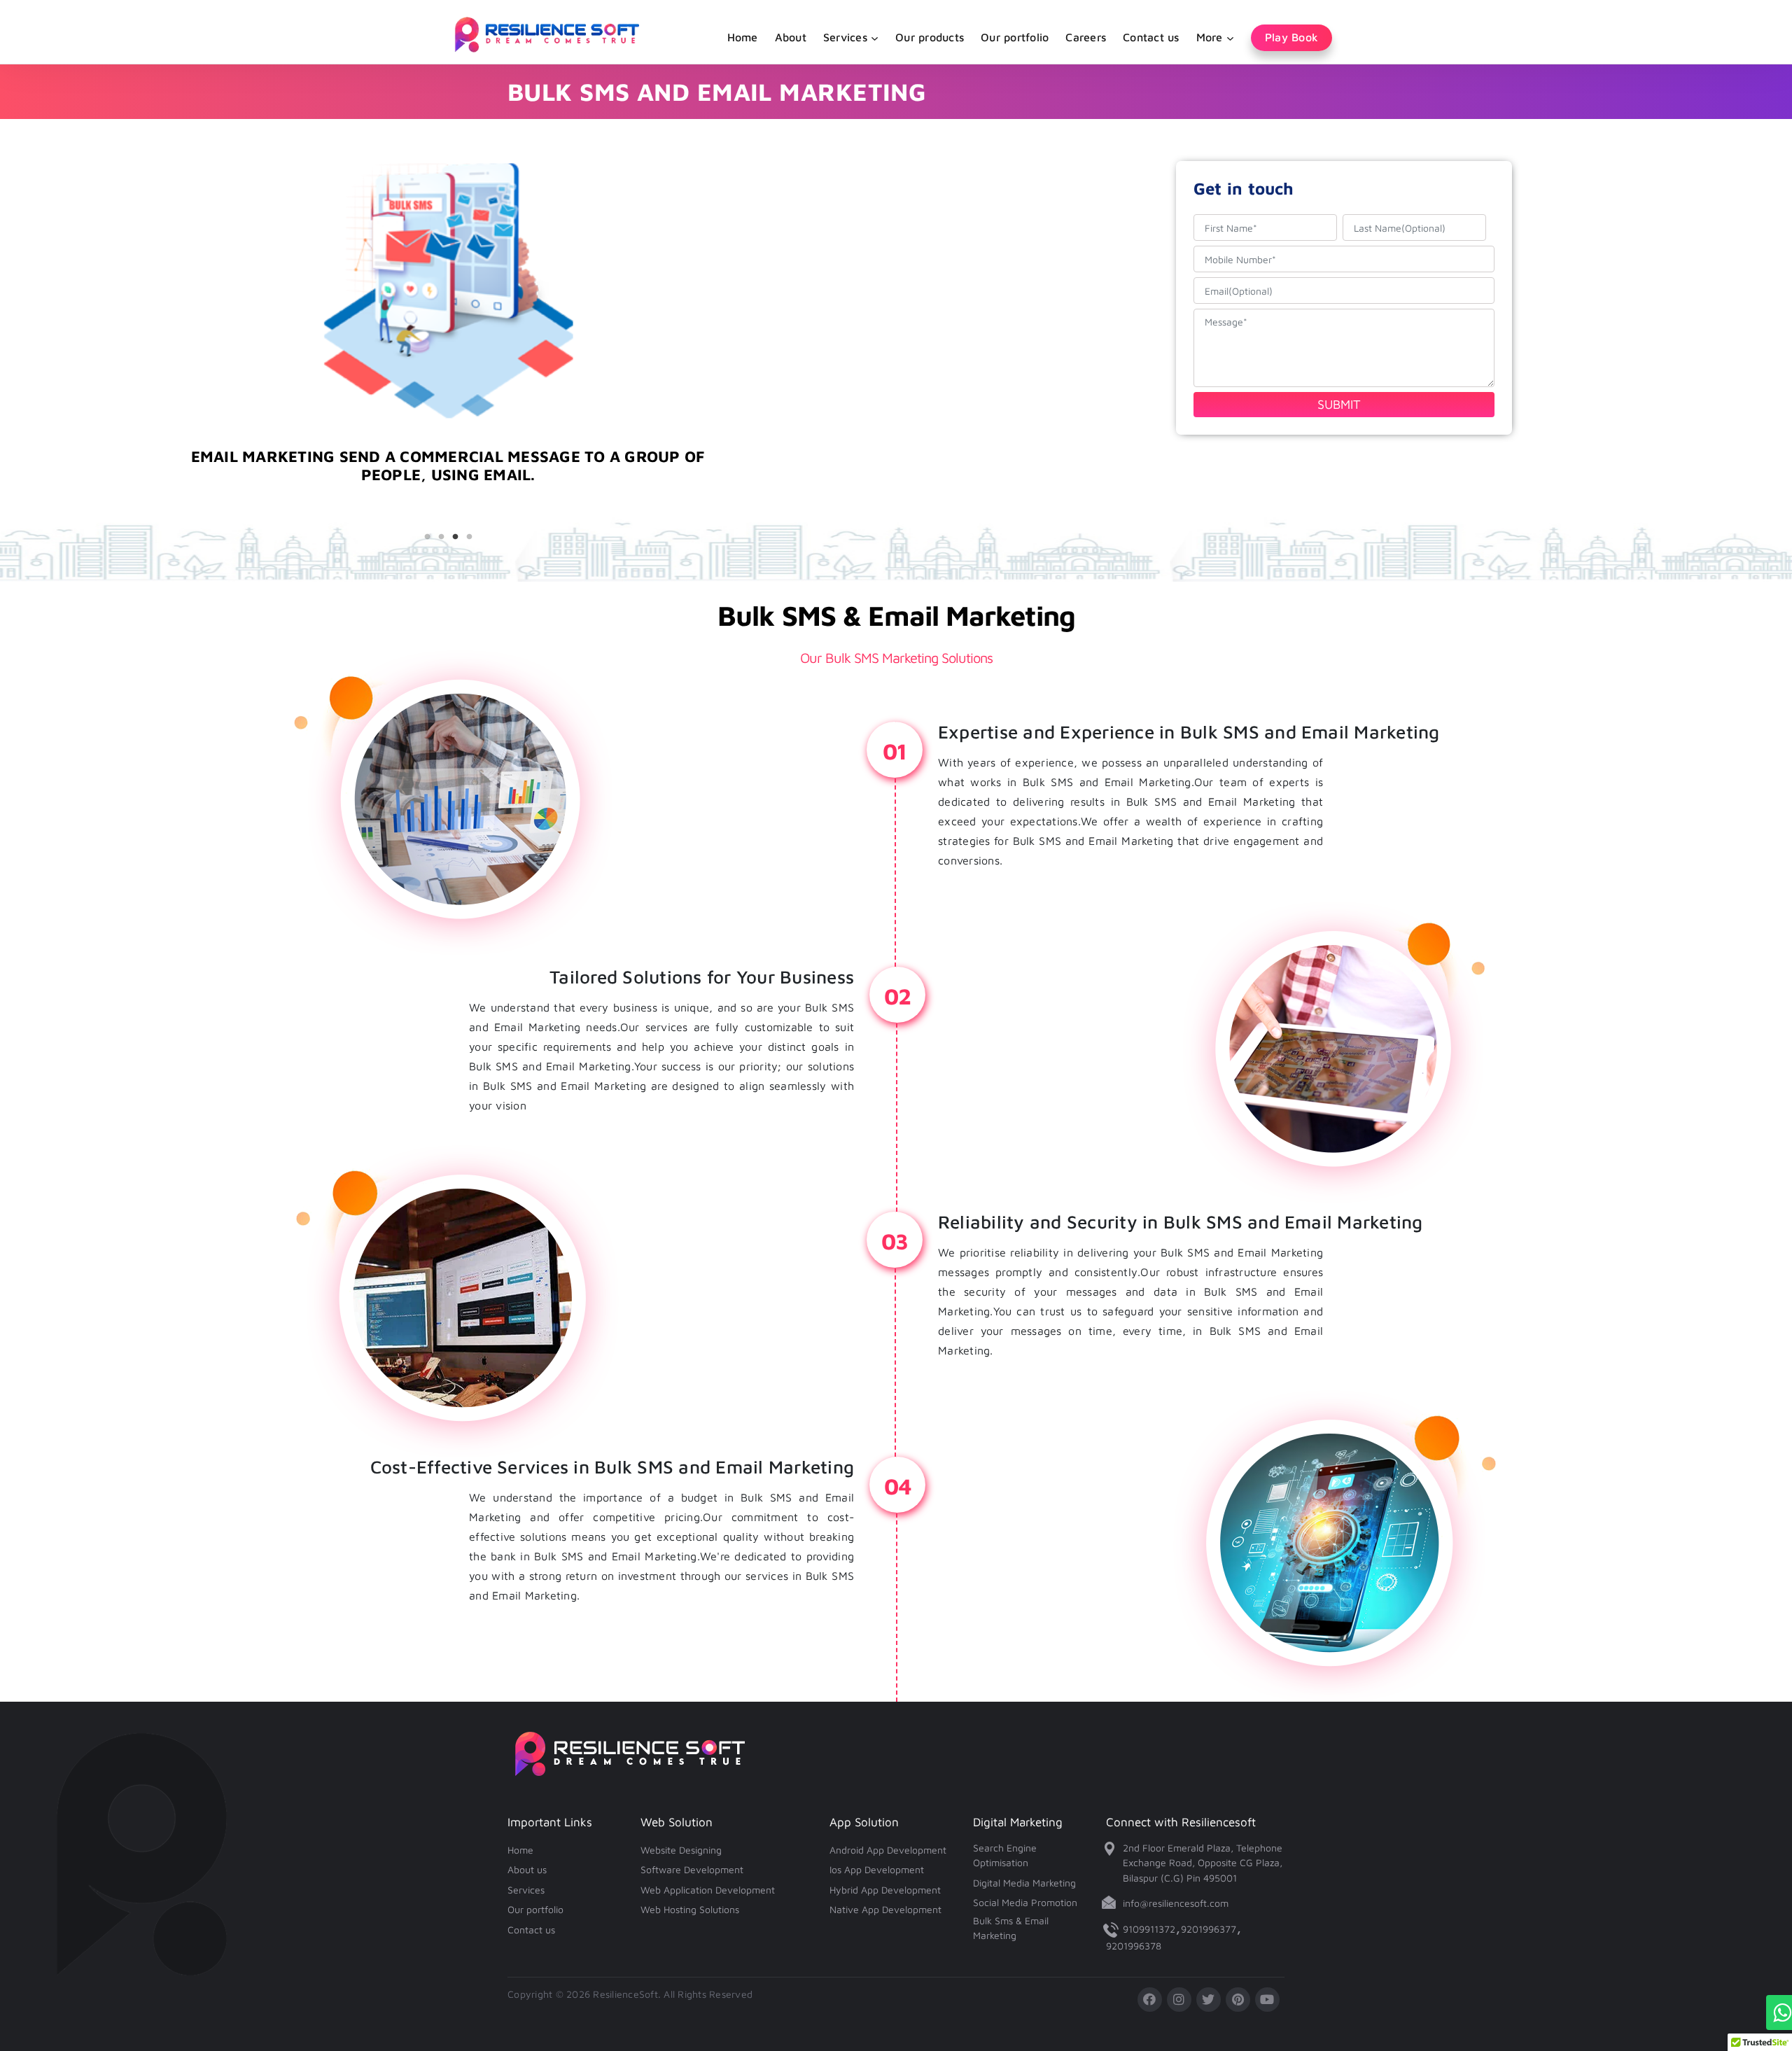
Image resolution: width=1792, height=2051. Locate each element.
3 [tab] (455, 537)
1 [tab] (427, 537)
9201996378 (1134, 1946)
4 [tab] (469, 537)
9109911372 (1149, 1929)
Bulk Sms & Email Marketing (1011, 1928)
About (791, 37)
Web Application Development (708, 1890)
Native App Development (885, 1909)
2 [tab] (441, 537)
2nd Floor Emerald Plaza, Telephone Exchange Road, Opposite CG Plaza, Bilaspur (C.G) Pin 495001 (1203, 1863)
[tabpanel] (448, 490)
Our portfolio (1015, 37)
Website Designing (681, 1850)
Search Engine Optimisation (1005, 1855)
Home (743, 37)
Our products (930, 37)
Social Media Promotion (1025, 1902)
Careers (1086, 37)
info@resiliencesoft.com (1176, 1903)
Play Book (1291, 37)
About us (527, 1869)
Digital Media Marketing (1024, 1883)
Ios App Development (877, 1869)
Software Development (692, 1869)
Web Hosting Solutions (690, 1909)
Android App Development (888, 1850)
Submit (1339, 404)
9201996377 (1209, 1929)
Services (526, 1890)
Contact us (1151, 37)
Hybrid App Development (885, 1890)
